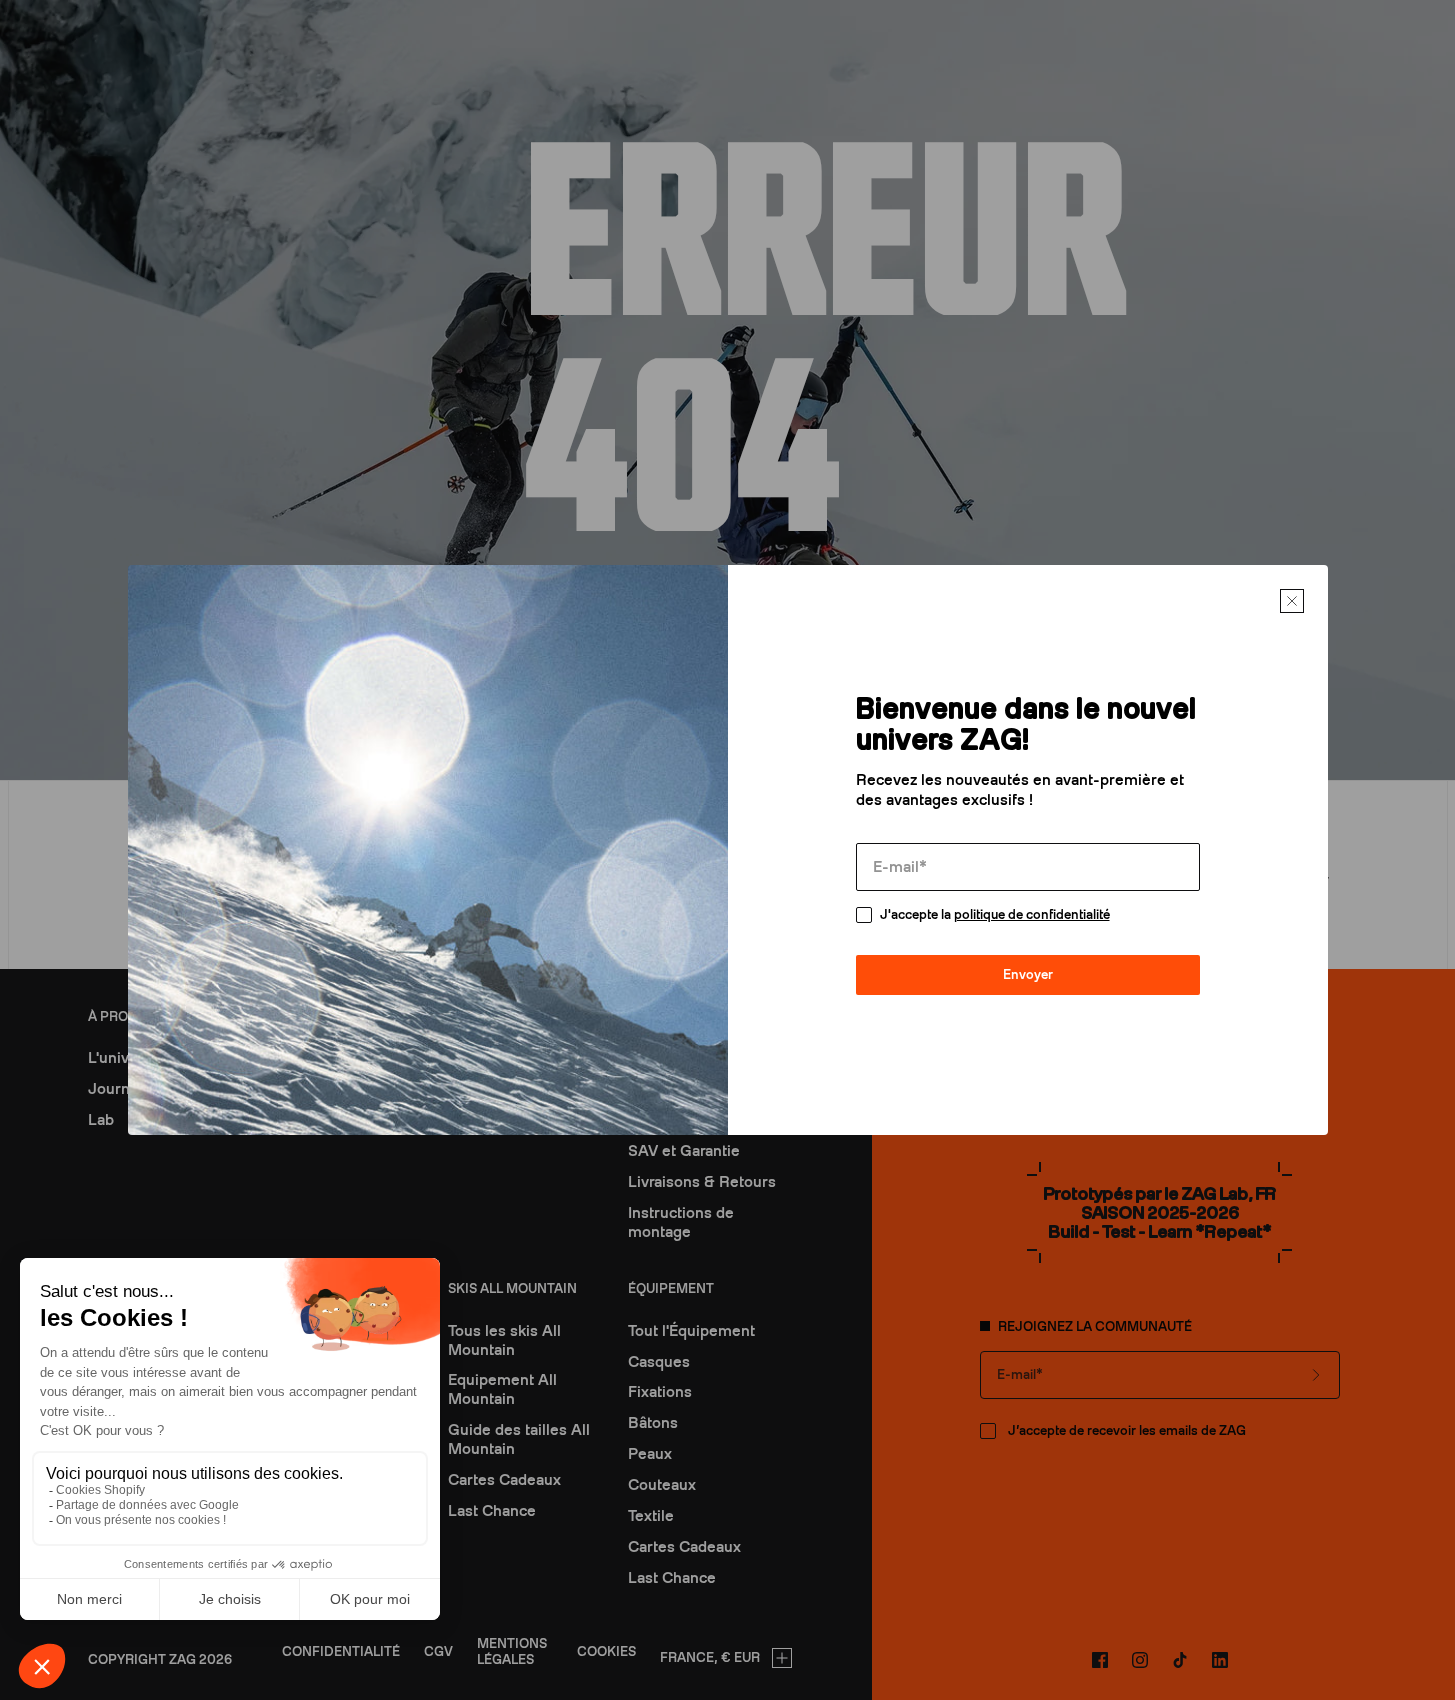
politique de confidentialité (1032, 914)
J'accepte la (995, 914)
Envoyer (1028, 974)
